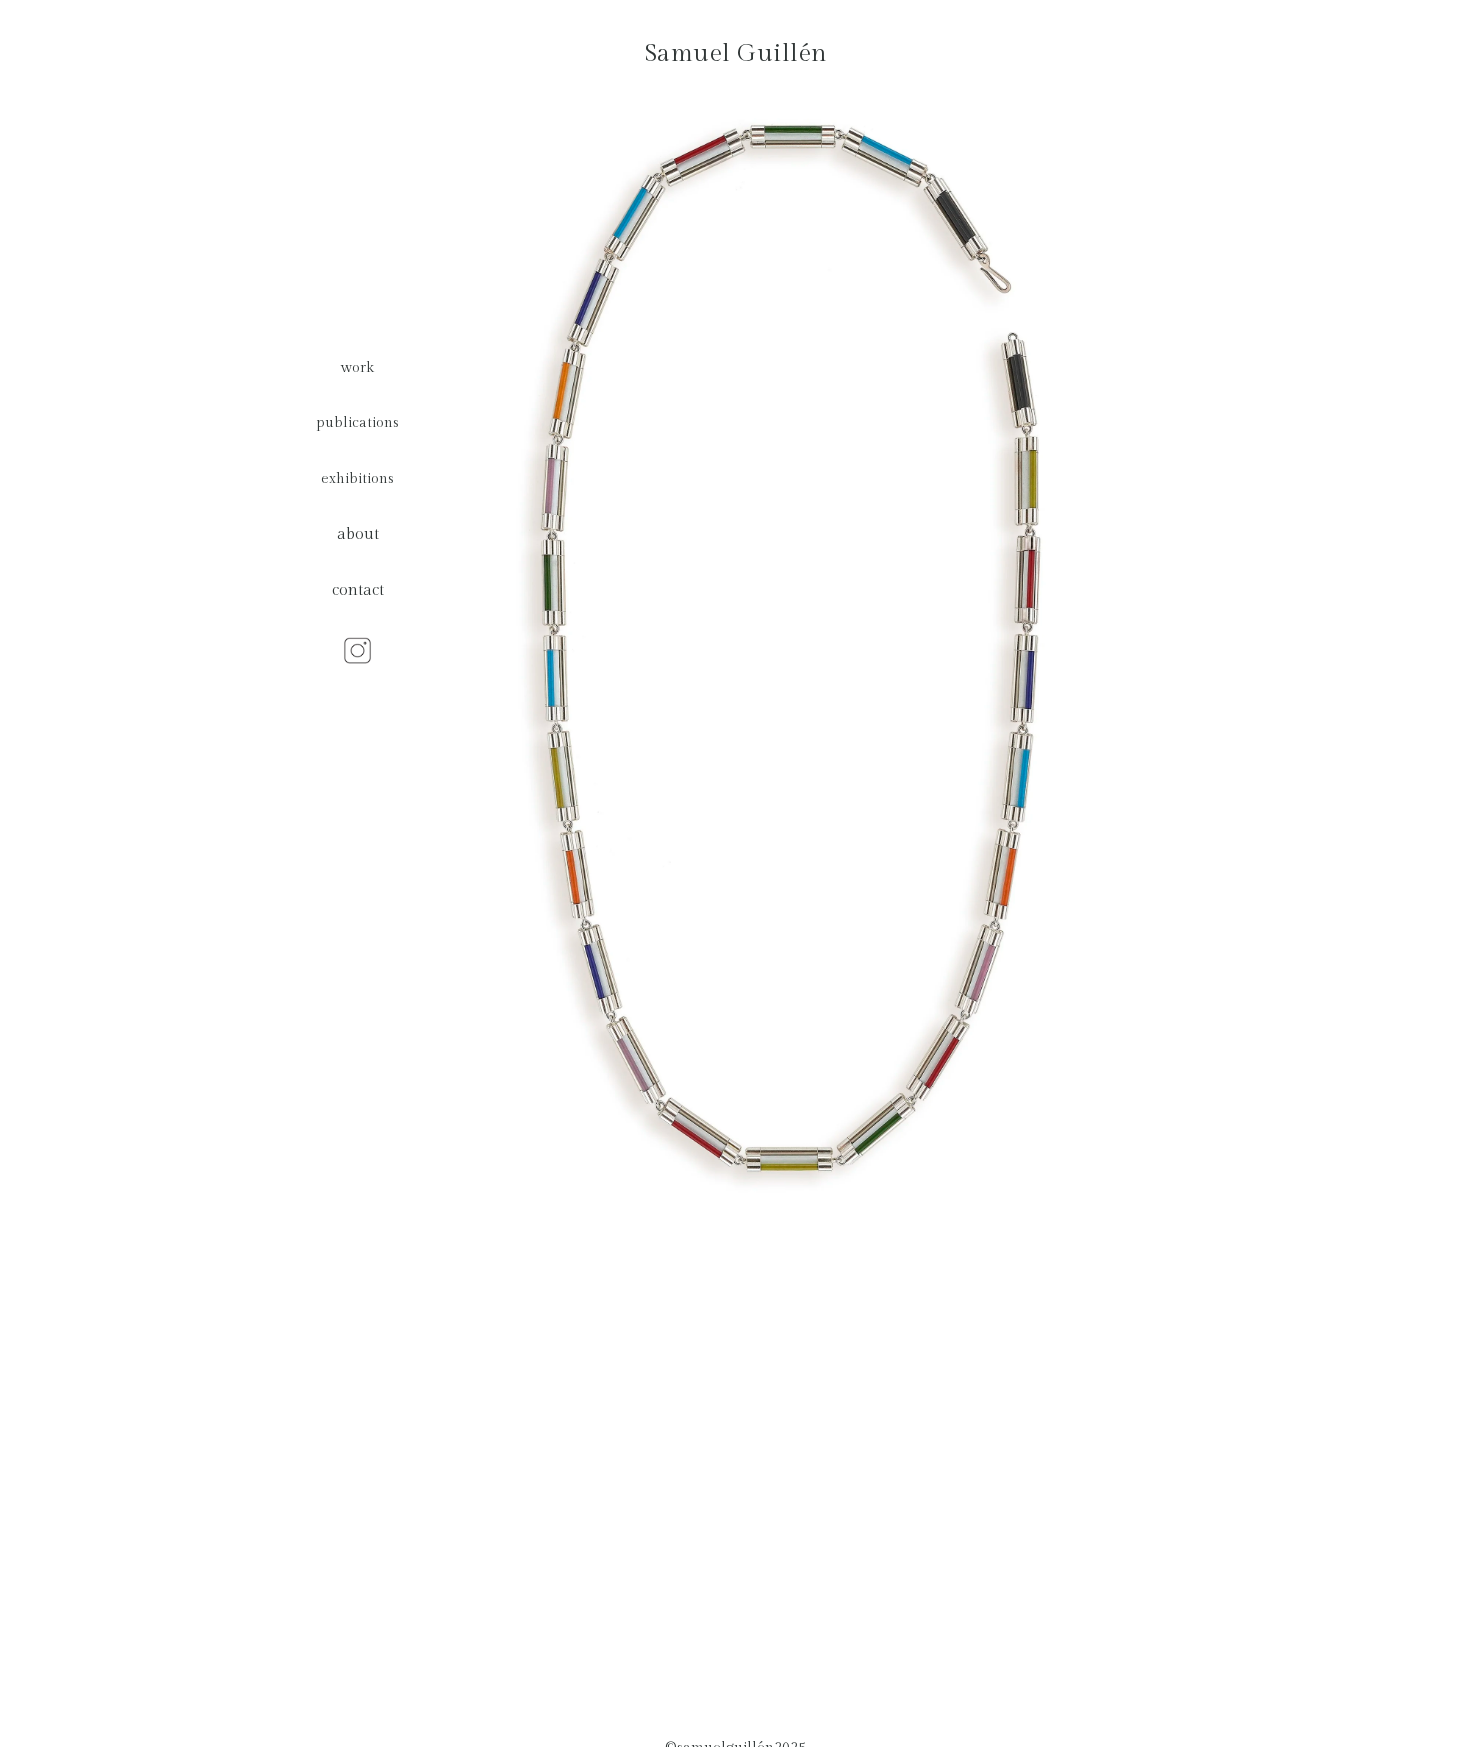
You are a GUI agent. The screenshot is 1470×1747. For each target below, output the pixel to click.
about (358, 534)
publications (357, 422)
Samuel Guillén (736, 53)
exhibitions (357, 478)
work (357, 367)
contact (358, 590)
